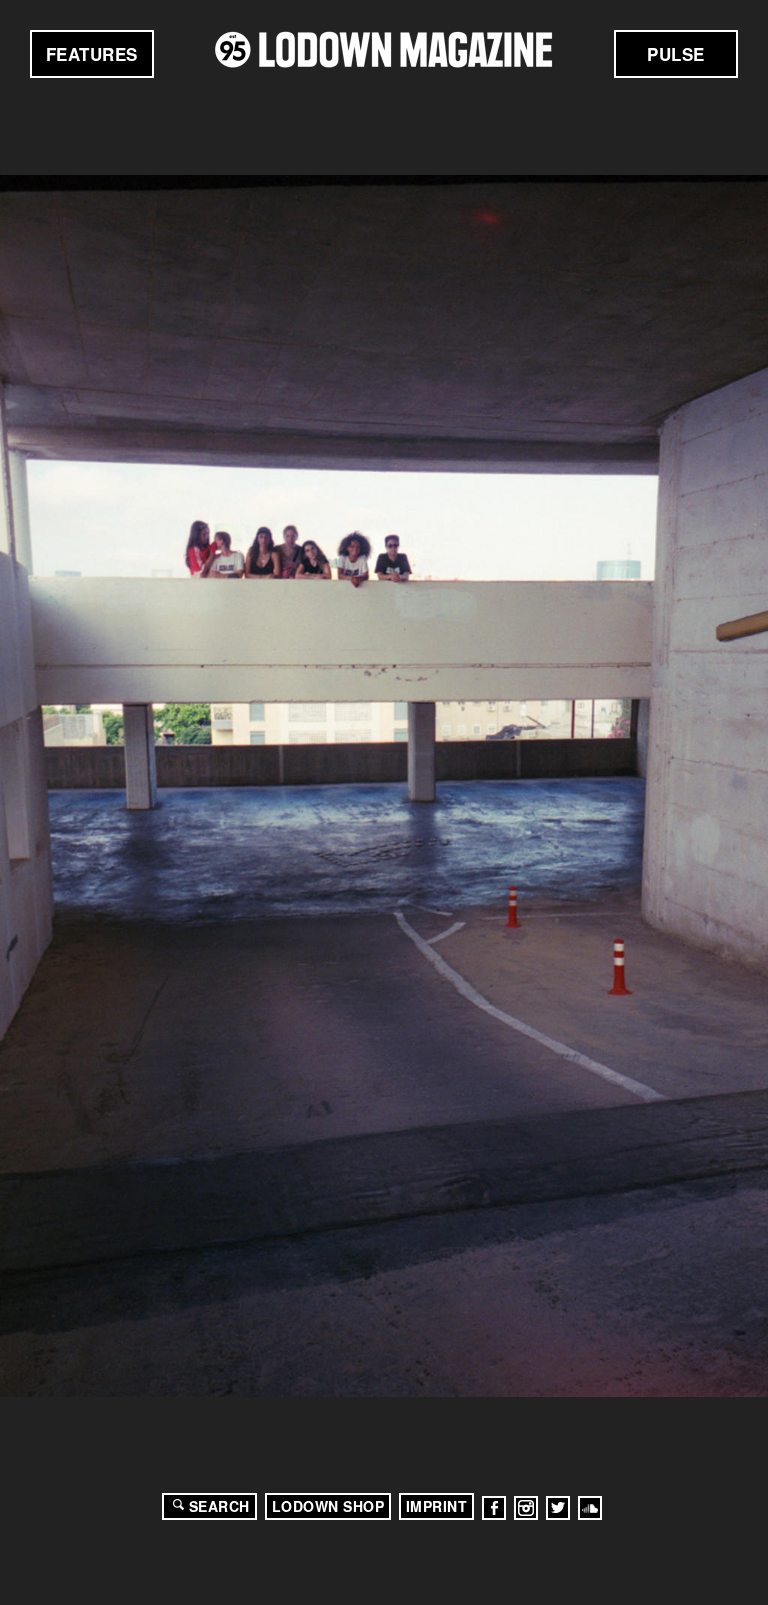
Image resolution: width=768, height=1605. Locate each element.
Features (92, 54)
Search (219, 1506)
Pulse (676, 54)
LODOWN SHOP (328, 1506)
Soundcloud (590, 1508)
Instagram (526, 1508)
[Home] (384, 49)
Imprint (437, 1506)
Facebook (494, 1508)
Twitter (558, 1508)
